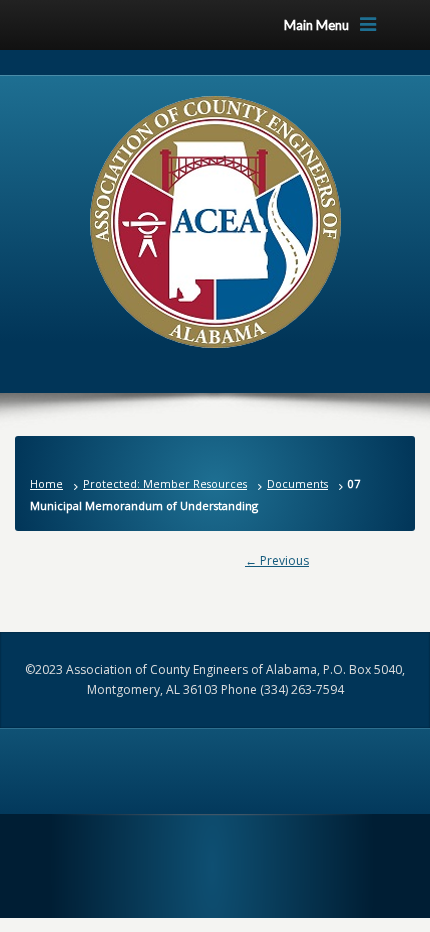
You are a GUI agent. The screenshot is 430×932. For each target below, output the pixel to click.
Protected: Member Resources (165, 483)
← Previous (277, 560)
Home (46, 483)
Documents (297, 483)
